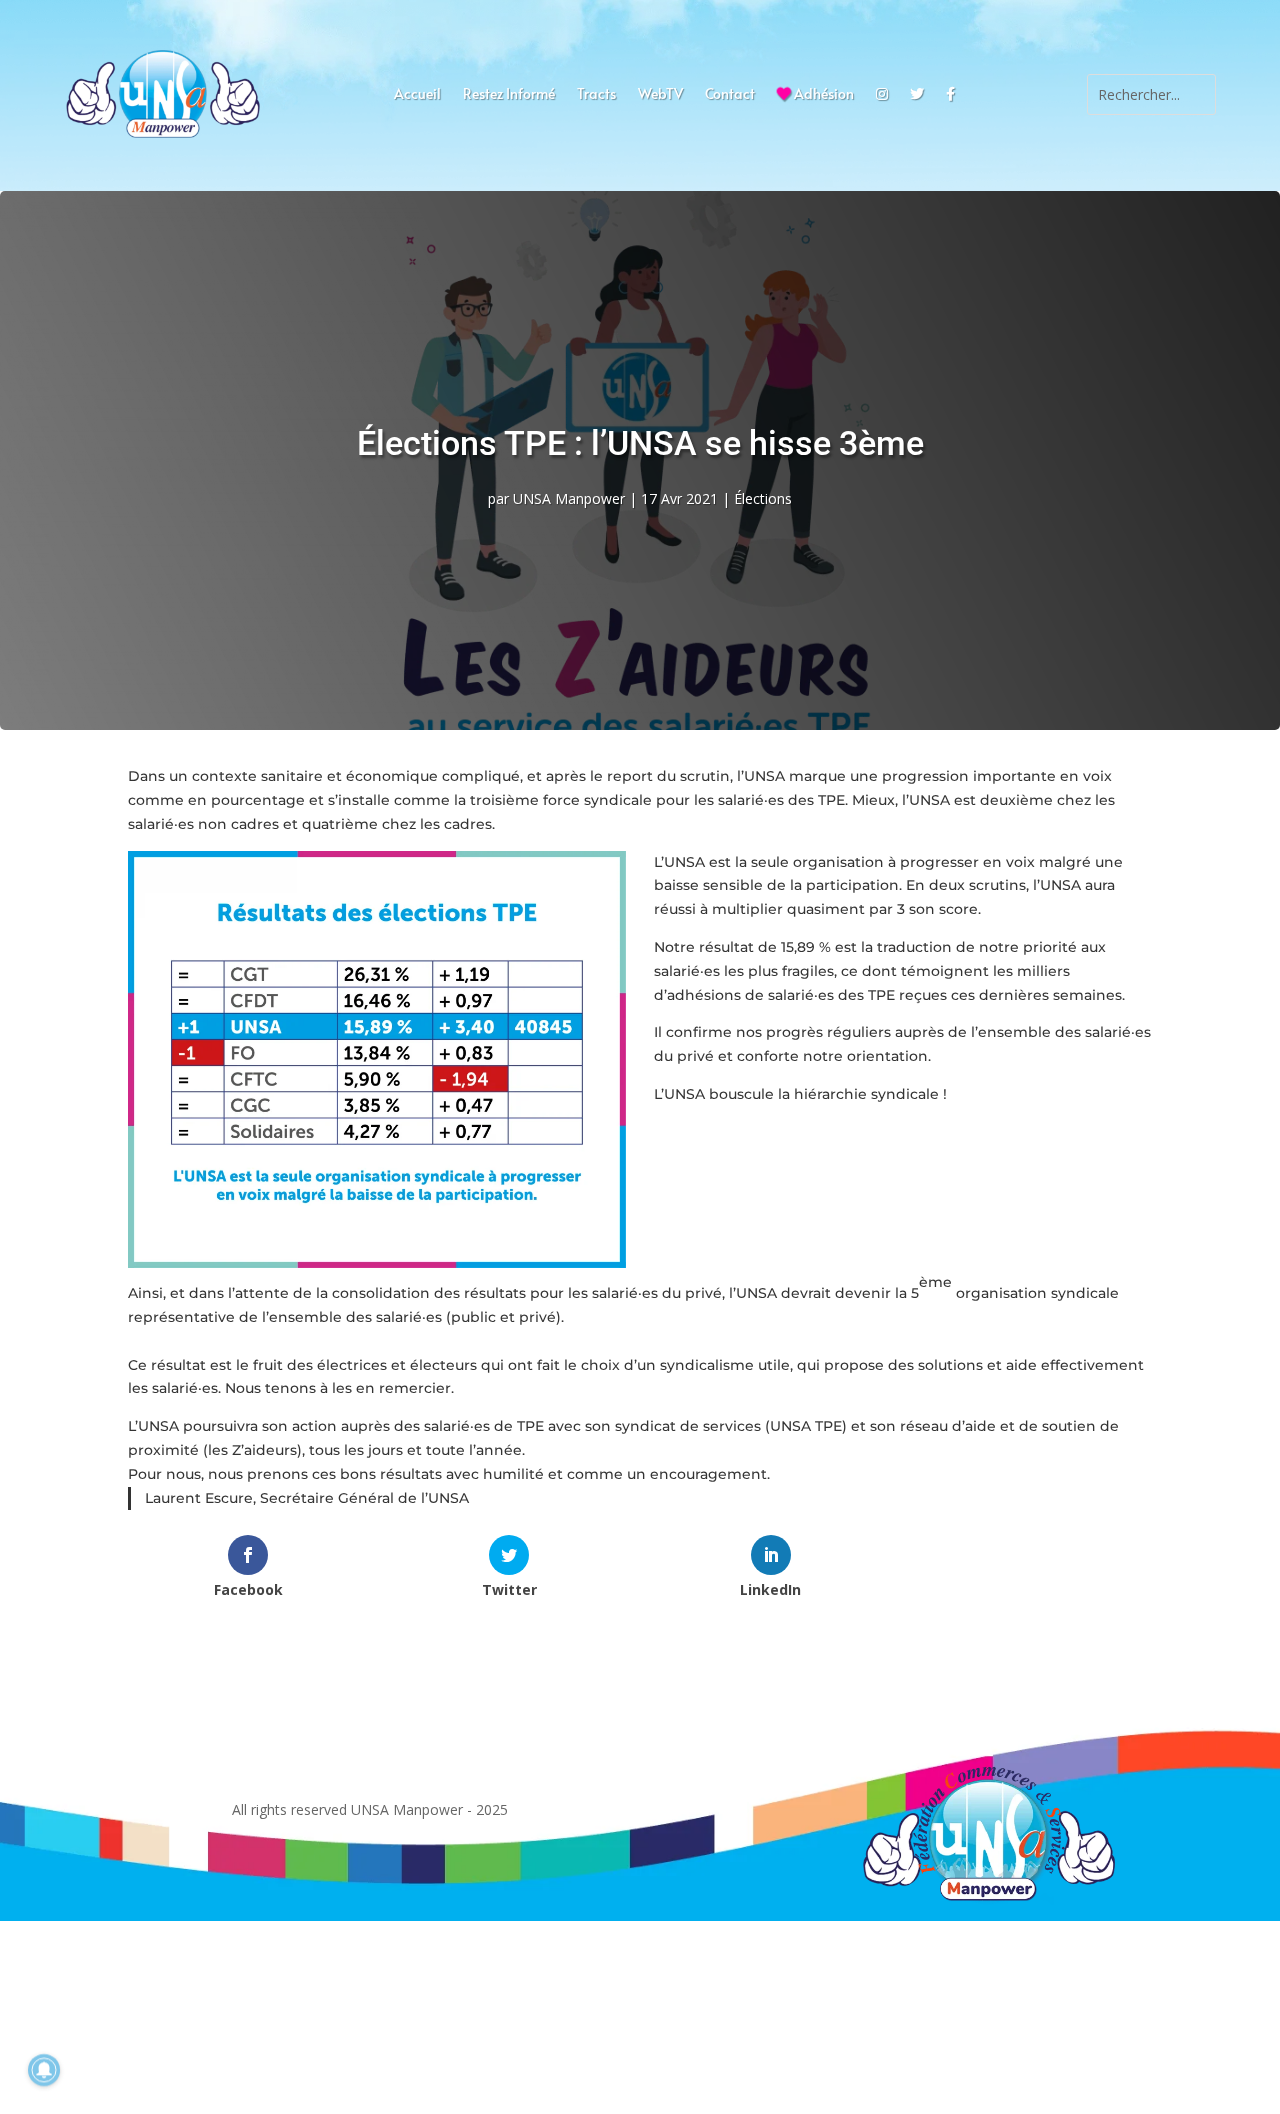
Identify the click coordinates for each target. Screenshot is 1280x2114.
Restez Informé (509, 95)
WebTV (660, 95)
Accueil (417, 95)
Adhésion (822, 95)
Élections (763, 498)
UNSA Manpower (569, 498)
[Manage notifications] (44, 2070)
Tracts (596, 95)
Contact (730, 95)
